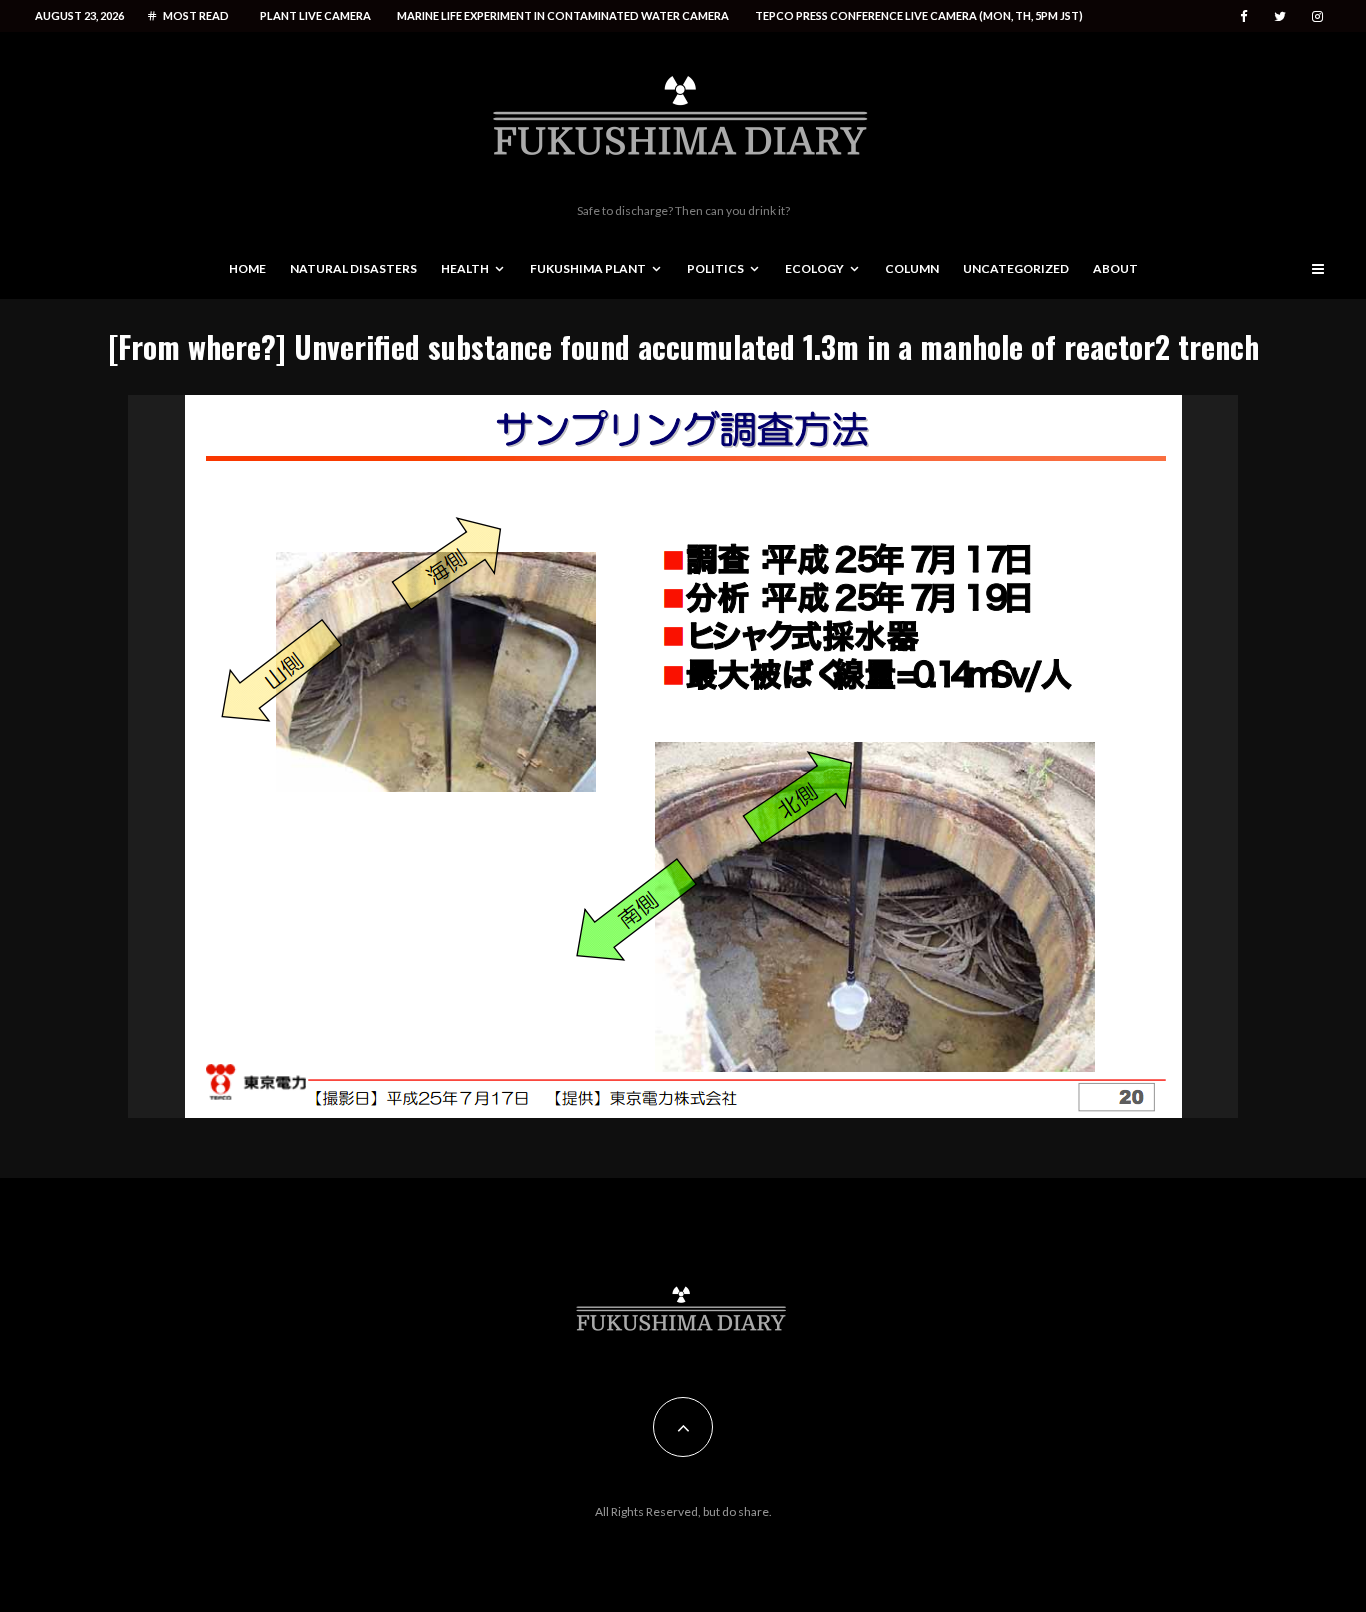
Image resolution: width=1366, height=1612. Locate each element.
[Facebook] (1244, 16)
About (1115, 268)
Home (247, 268)
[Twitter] (1280, 16)
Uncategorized (1016, 268)
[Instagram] (1317, 16)
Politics (715, 268)
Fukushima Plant (588, 268)
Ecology (814, 268)
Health (465, 268)
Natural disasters (353, 268)
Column (912, 268)
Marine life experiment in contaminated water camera (563, 15)
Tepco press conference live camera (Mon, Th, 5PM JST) (919, 15)
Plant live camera (315, 15)
